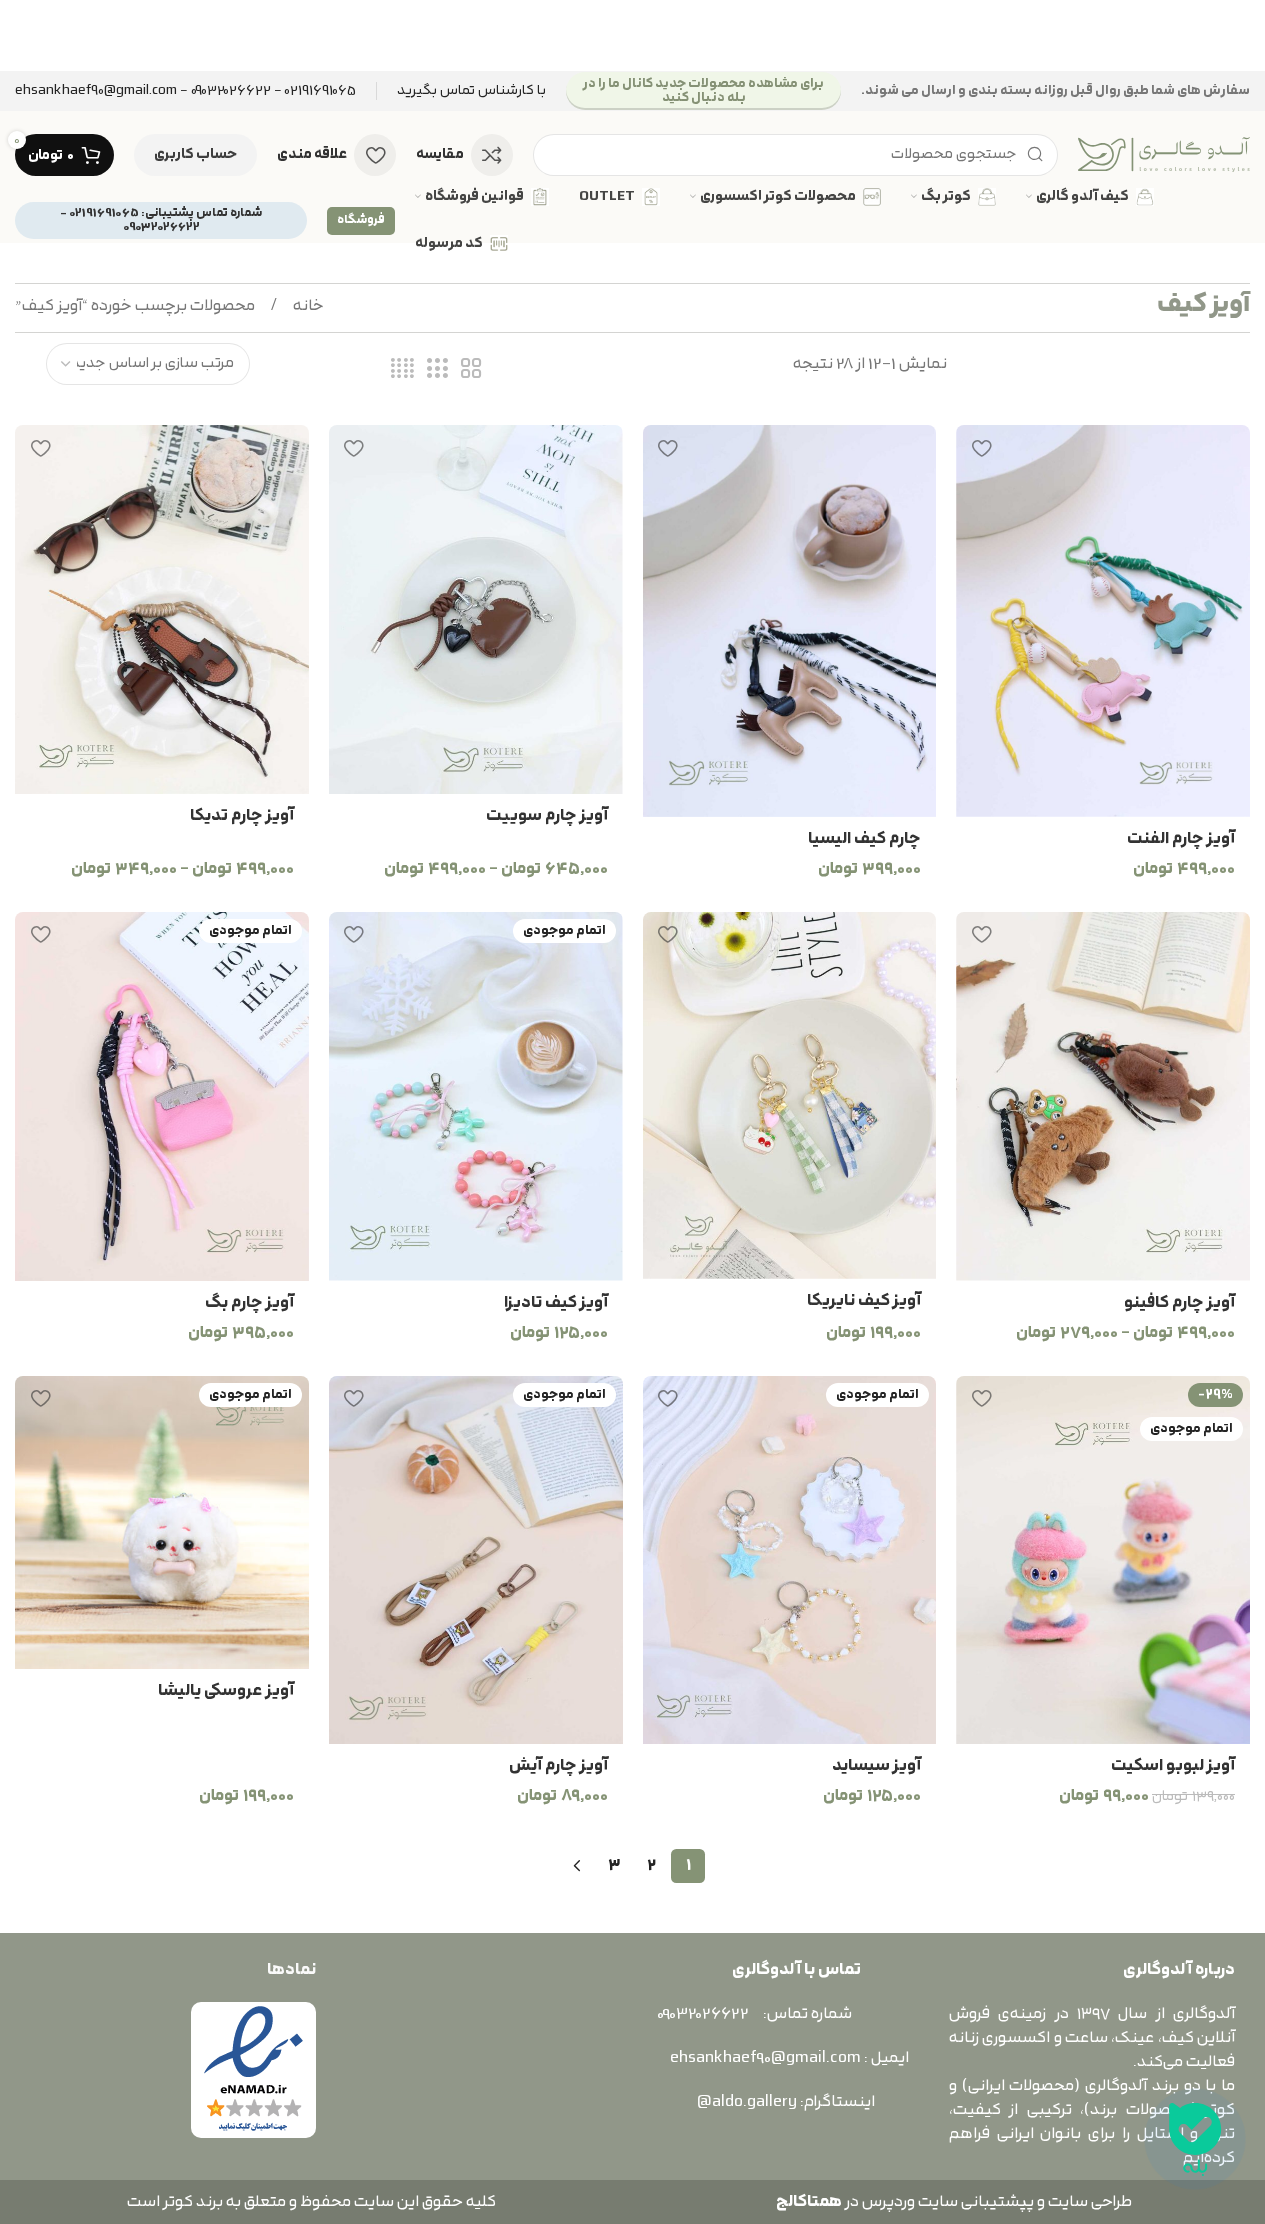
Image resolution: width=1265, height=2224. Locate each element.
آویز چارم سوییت (547, 816)
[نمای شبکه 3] (437, 369)
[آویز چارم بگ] (162, 1096)
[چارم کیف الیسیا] (790, 621)
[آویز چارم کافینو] (1103, 1096)
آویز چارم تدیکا (242, 816)
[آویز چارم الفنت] (1103, 621)
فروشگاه (361, 220)
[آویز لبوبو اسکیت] (1103, 1560)
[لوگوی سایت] (1164, 154)
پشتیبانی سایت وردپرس (945, 2202)
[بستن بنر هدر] (25, 35)
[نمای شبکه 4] (402, 369)
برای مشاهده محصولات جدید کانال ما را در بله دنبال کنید (703, 90)
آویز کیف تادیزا (556, 1303)
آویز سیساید (876, 1766)
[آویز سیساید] (790, 1560)
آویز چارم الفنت (1181, 839)
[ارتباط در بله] (1195, 2139)
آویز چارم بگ (249, 1303)
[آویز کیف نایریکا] (790, 1095)
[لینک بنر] (632, 35)
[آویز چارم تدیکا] (162, 609)
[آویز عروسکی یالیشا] (162, 1523)
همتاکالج (809, 2202)
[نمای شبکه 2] (471, 369)
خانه (307, 306)
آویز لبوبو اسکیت (1173, 1766)
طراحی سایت (1090, 2202)
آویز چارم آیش (558, 1766)
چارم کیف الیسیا (864, 839)
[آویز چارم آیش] (476, 1560)
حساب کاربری (195, 154)
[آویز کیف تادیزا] (476, 1096)
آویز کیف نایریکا (864, 1301)
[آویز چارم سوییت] (476, 609)
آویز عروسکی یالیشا (226, 1691)
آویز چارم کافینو (1179, 1303)
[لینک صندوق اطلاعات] (471, 91)
